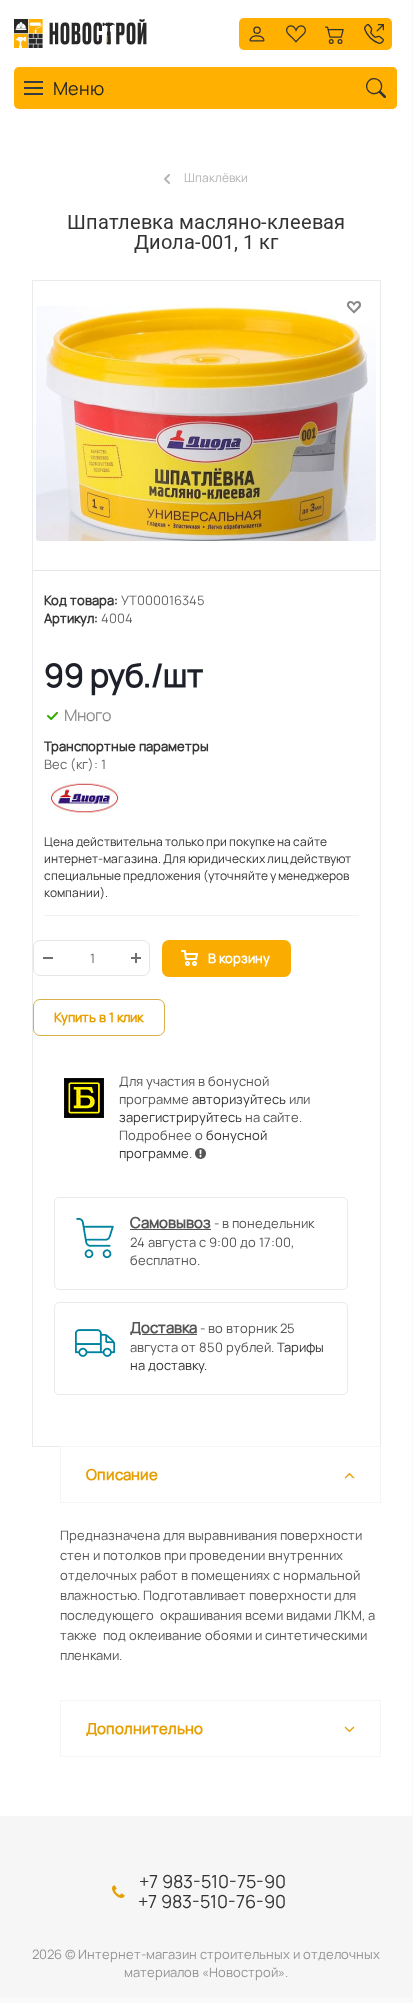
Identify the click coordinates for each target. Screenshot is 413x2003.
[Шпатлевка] (206, 436)
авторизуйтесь (239, 1099)
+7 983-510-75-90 (212, 1881)
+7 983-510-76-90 (212, 1901)
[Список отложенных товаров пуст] (296, 31)
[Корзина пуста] (335, 31)
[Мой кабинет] (257, 31)
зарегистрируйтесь (180, 1117)
